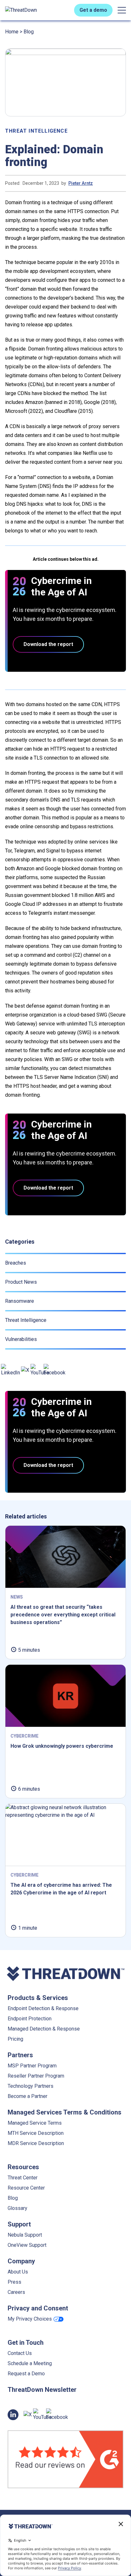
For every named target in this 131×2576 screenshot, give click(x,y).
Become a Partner (28, 2096)
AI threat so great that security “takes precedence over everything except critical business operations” (63, 1615)
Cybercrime (24, 1736)
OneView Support (27, 2245)
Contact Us (20, 2353)
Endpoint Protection (30, 2019)
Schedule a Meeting (30, 2363)
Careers (16, 2292)
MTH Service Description (36, 2133)
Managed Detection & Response (44, 2029)
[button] (122, 10)
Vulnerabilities (21, 1339)
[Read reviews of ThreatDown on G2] (65, 2459)
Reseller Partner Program (36, 2076)
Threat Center (23, 2178)
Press (14, 2282)
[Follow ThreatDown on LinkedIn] (10, 1370)
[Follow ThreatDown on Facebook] (55, 1370)
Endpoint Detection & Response (43, 2008)
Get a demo (93, 10)
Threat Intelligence (36, 131)
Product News (21, 1282)
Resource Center (26, 2188)
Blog (29, 32)
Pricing (15, 2039)
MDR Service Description (36, 2143)
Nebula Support (25, 2235)
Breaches (16, 1263)
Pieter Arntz (81, 183)
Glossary (17, 2208)
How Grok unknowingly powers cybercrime (62, 1746)
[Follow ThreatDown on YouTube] (40, 1370)
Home (12, 32)
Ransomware (20, 1301)
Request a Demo (26, 2374)
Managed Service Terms (35, 2123)
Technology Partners (31, 2086)
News (17, 1597)
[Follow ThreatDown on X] (25, 1370)
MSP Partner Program (32, 2066)
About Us (18, 2272)
